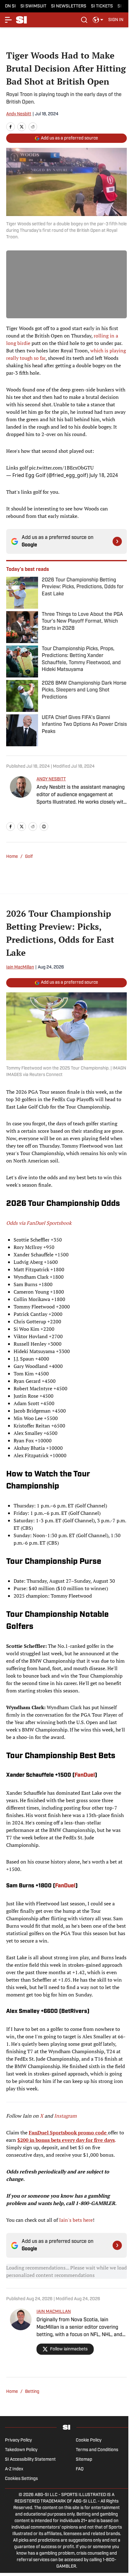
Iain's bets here (76, 2220)
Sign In (116, 20)
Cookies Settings (21, 2479)
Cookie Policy (89, 2440)
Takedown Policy (21, 2450)
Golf (29, 857)
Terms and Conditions (97, 2450)
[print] (44, 827)
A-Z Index (14, 2469)
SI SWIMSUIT (33, 6)
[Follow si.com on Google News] (117, 541)
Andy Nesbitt (19, 114)
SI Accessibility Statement (30, 2460)
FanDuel (85, 1775)
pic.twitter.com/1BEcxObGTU (61, 468)
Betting (32, 2392)
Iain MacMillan (20, 967)
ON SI (10, 6)
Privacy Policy (18, 2440)
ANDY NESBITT (51, 779)
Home (12, 857)
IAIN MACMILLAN (54, 2312)
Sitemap (84, 2460)
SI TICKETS (102, 6)
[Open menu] (9, 20)
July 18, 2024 (104, 475)
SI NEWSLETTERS (69, 6)
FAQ (80, 2469)
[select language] (98, 20)
